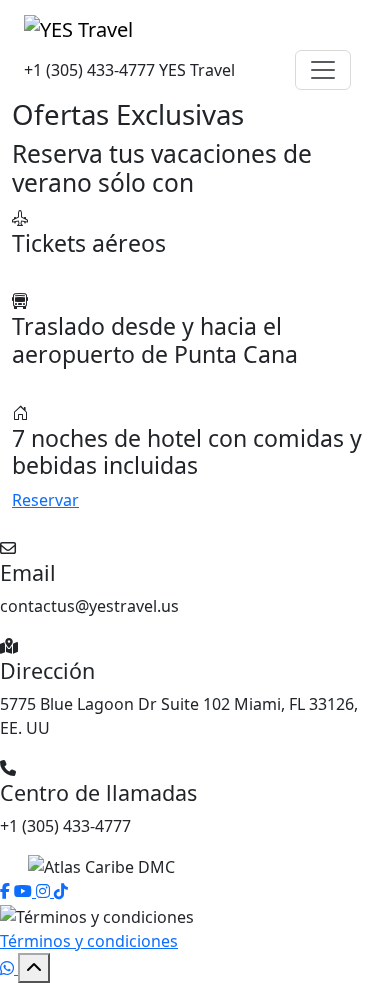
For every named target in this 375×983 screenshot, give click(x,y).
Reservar (45, 500)
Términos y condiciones (89, 941)
